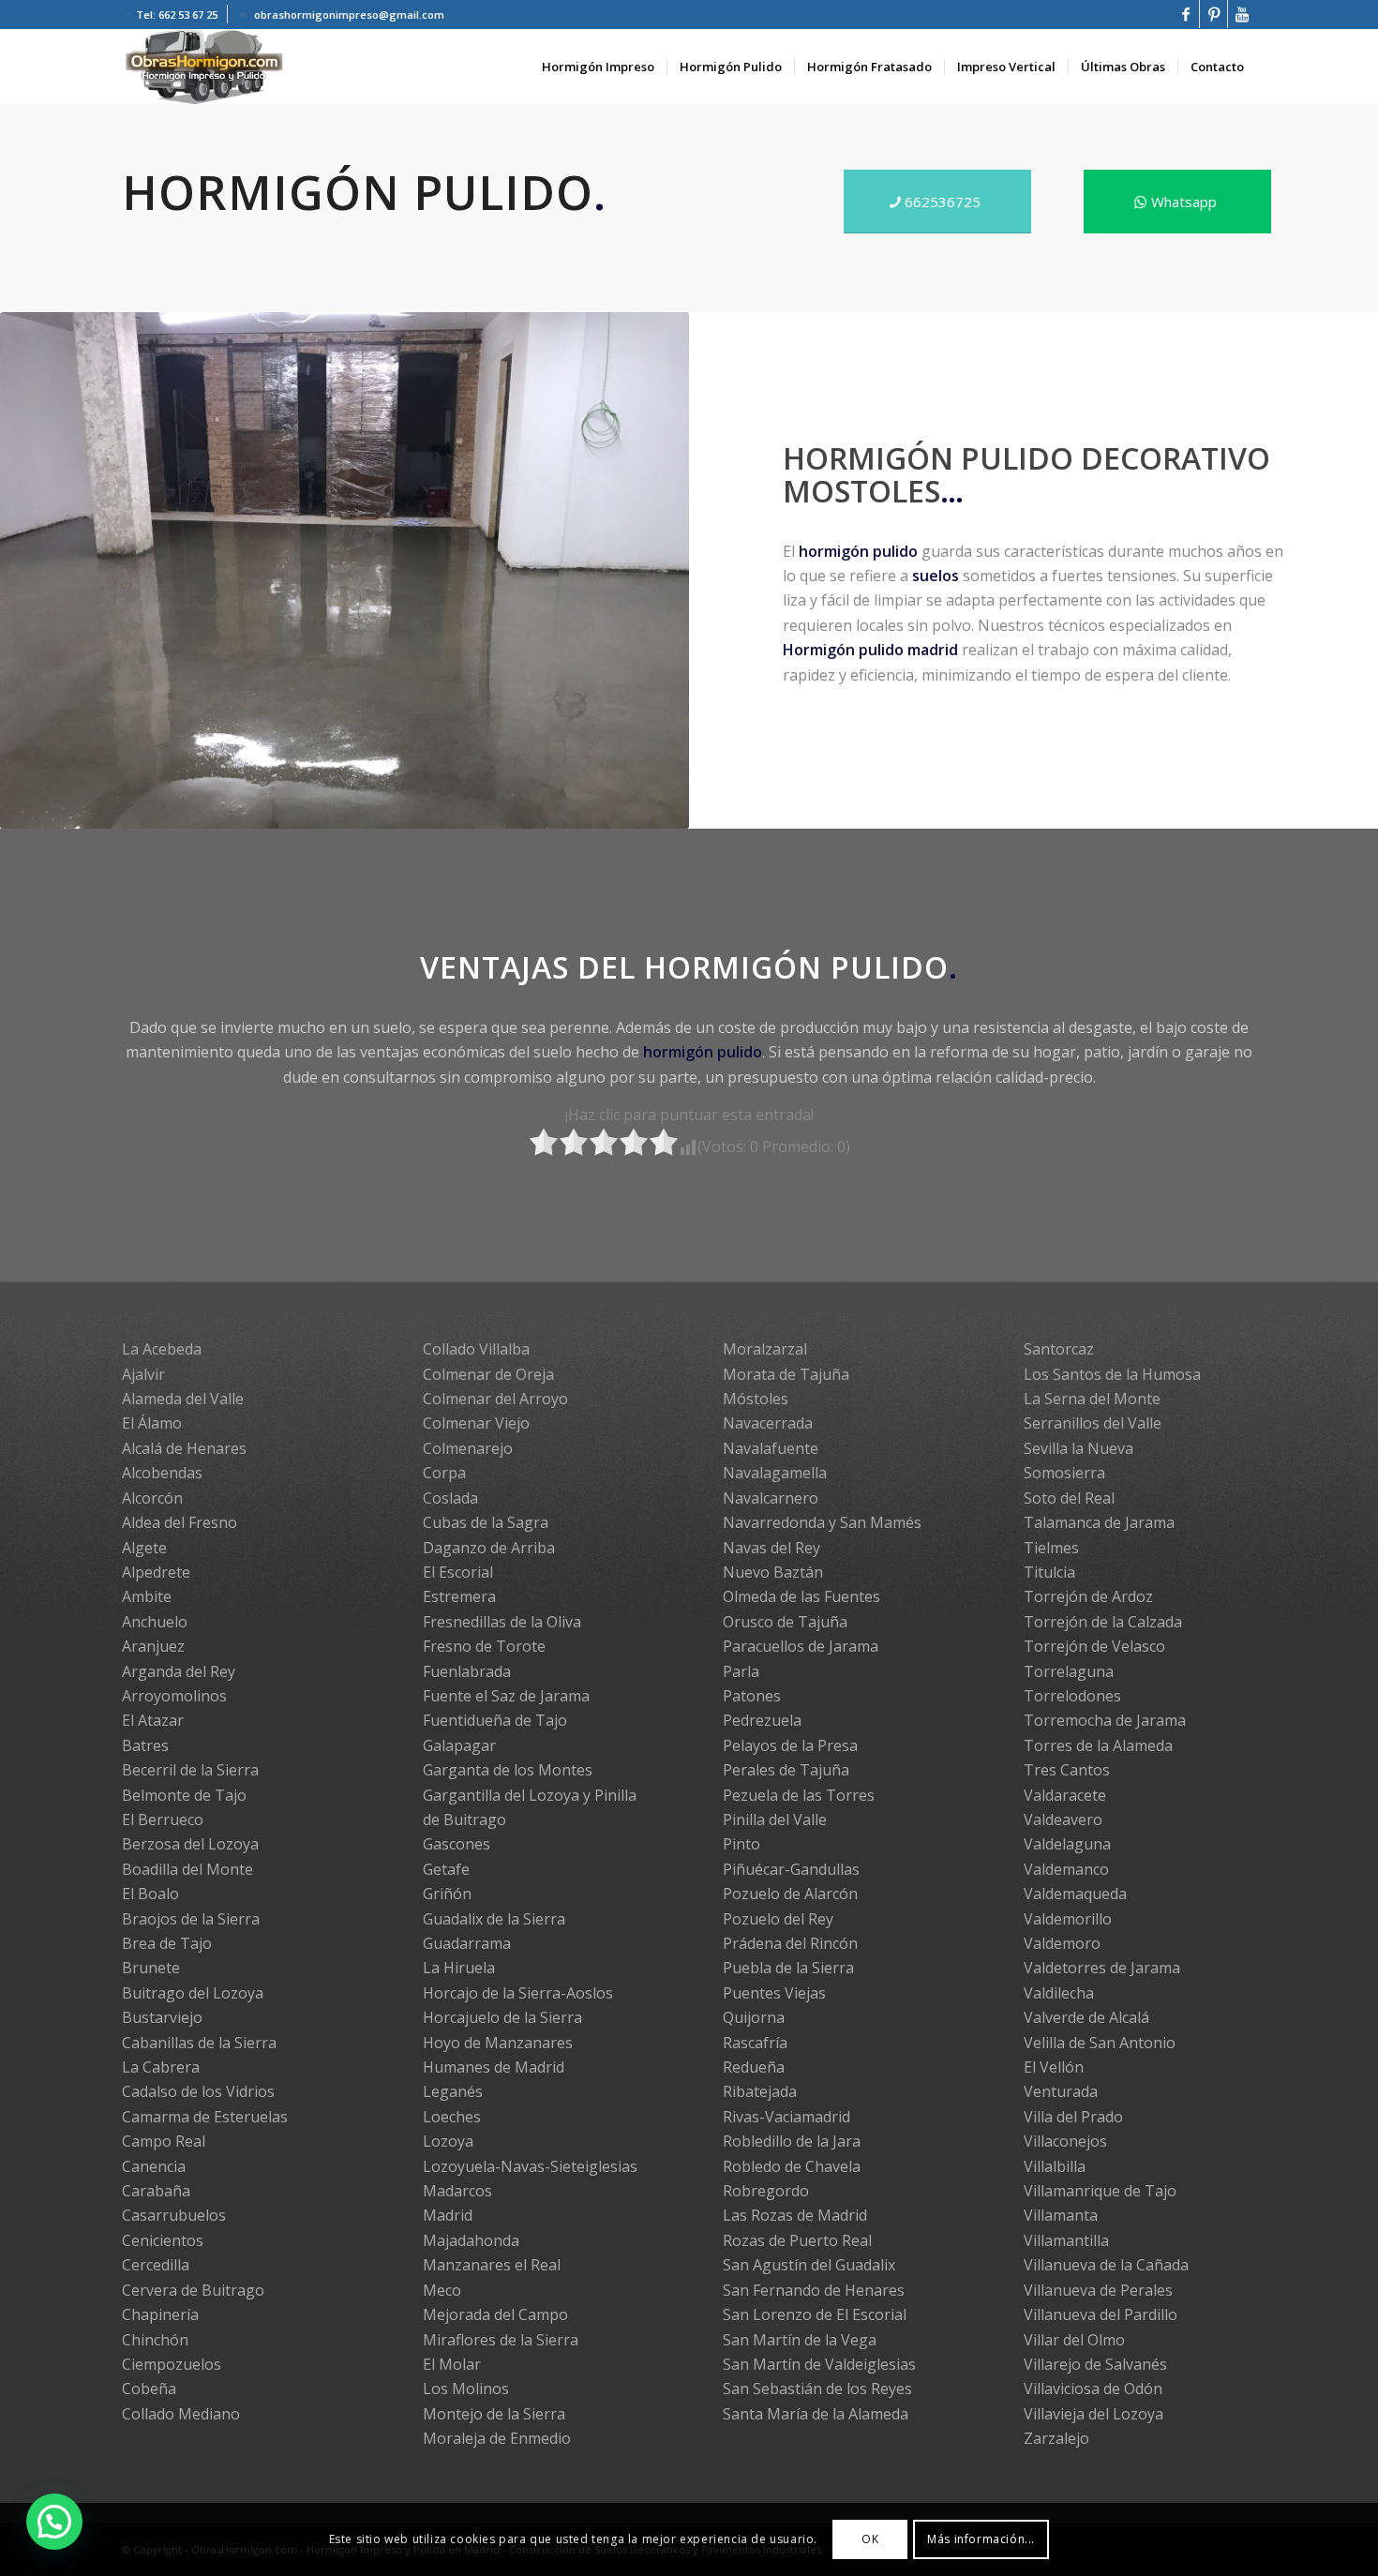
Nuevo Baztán (773, 1572)
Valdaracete (1065, 1795)
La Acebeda (162, 1349)
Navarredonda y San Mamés (822, 1522)
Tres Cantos (1067, 1770)
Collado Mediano (181, 2414)
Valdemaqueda (1075, 1894)
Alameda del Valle (183, 1399)
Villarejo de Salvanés (1095, 2364)
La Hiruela (459, 1968)
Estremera (459, 1596)
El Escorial (458, 1572)
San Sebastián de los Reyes (817, 2389)
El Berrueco (163, 1820)
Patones (752, 1696)
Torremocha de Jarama (1105, 1720)
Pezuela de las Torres (799, 1795)
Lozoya (448, 2141)
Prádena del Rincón (790, 1943)
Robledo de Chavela (792, 2166)
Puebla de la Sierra (788, 1968)
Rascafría (755, 2043)
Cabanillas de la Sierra (199, 2043)
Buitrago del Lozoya (193, 1993)
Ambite (147, 1596)
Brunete (151, 1968)
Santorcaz (1059, 1349)
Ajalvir (143, 1374)
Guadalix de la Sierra (494, 1919)
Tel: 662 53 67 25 (177, 15)
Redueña (754, 2067)
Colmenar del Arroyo (495, 1399)
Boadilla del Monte (187, 1869)
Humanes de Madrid (494, 2067)
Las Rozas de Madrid (795, 2215)
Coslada (450, 1498)
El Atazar (153, 1720)
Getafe (446, 1869)
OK (870, 2539)
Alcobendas (162, 1473)
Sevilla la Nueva (1078, 1448)
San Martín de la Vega (800, 2340)
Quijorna (754, 2017)
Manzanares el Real (492, 2265)
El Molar (452, 2364)
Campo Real (164, 2141)
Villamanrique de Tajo (1100, 2191)
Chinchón (155, 2340)
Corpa (444, 1473)
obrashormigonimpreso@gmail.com (349, 15)
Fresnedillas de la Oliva (502, 1622)
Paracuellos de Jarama (801, 1646)
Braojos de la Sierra (191, 1919)
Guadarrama (467, 1943)
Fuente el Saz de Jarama (506, 1696)
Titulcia (1049, 1572)
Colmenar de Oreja (488, 1374)
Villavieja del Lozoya (1093, 2414)
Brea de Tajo (167, 1943)
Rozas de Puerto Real (797, 2240)
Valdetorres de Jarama (1102, 1968)
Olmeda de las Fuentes (801, 1596)
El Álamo (152, 1423)
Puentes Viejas (774, 1993)
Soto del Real (1069, 1498)
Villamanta (1061, 2215)
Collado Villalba (476, 1349)
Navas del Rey (771, 1548)
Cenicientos (163, 2240)
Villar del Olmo (1074, 2340)
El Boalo (150, 1894)
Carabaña (156, 2191)
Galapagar (459, 1745)
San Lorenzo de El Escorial (815, 2314)
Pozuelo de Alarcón (790, 1894)
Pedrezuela (762, 1720)
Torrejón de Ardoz (1088, 1596)
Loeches (452, 2117)
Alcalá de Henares (184, 1448)
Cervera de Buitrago (193, 2290)
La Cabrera (161, 2067)
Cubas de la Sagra (486, 1522)
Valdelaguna (1067, 1844)
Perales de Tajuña (786, 1770)
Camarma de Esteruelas (205, 2117)
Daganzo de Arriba (489, 1548)
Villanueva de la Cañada (1106, 2265)
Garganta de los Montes (508, 1770)
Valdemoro (1062, 1943)
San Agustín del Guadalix (809, 2265)
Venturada (1061, 2091)
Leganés (453, 2091)
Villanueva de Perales (1098, 2290)
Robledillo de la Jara (792, 2141)
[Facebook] (1185, 14)
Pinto (741, 1844)
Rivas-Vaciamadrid (786, 2117)
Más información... (981, 2539)
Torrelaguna (1069, 1671)
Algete (144, 1548)
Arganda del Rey (179, 1671)
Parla (741, 1671)
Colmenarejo (468, 1448)
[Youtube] (1242, 14)
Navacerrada (768, 1423)
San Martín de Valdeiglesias (819, 2364)
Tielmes (1051, 1548)
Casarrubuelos (174, 2215)
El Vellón (1054, 2067)
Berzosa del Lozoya (190, 1844)
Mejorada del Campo (495, 2314)
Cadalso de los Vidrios (198, 2091)
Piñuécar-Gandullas (791, 1869)
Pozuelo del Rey (778, 1919)
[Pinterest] (1213, 14)
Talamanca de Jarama (1099, 1522)
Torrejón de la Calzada (1103, 1622)
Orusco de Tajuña (785, 1622)
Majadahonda (471, 2240)
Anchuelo (155, 1622)
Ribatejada (760, 2091)
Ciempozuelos (172, 2364)
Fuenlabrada (467, 1671)
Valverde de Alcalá (1086, 2017)
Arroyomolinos (174, 1696)
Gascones (457, 1844)
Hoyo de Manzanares (498, 2043)
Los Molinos (466, 2389)
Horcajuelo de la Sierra (502, 2017)
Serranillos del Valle (1093, 1423)
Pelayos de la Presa (790, 1745)
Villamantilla (1066, 2240)
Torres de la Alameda (1098, 1745)
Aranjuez (153, 1646)
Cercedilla (156, 2265)
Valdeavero (1063, 1820)
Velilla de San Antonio (1100, 2043)
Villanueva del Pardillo (1101, 2314)
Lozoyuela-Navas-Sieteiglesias (530, 2166)
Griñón (447, 1894)
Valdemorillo (1068, 1919)
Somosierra (1064, 1473)
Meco (442, 2290)
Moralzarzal (765, 1349)
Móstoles (756, 1399)
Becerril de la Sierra (190, 1770)
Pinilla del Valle (775, 1820)
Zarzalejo (1056, 2438)
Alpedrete (156, 1572)
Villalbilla (1055, 2166)
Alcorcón (152, 1498)
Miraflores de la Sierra (501, 2340)
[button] (54, 2522)
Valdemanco (1066, 1869)
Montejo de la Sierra (494, 2414)
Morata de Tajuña (786, 1374)
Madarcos (457, 2191)
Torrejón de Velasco (1094, 1646)
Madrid (448, 2215)
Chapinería (160, 2314)
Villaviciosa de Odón (1093, 2389)
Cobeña (149, 2389)
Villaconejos (1065, 2141)
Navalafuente (771, 1448)
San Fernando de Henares (814, 2290)
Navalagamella (775, 1473)
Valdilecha (1059, 1993)
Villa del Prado (1073, 2117)
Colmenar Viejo (476, 1423)
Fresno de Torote (484, 1646)
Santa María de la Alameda (816, 2414)
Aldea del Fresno (180, 1522)
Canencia (154, 2166)
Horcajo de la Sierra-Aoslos (518, 1993)
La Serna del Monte (1092, 1399)
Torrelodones (1072, 1696)
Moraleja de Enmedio (497, 2438)
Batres (145, 1745)
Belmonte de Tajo (184, 1795)
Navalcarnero (771, 1498)
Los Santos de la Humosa (1112, 1374)
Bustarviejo (162, 2017)
